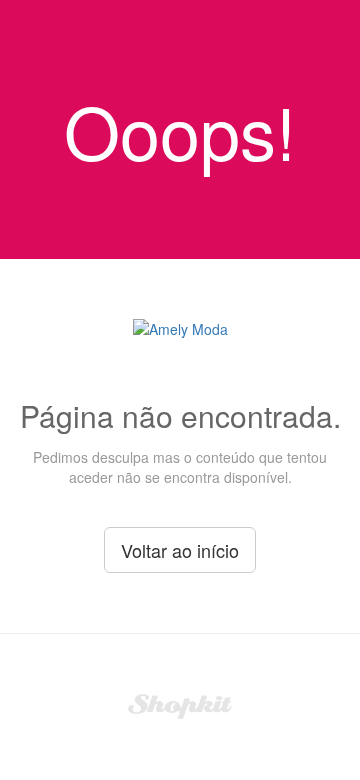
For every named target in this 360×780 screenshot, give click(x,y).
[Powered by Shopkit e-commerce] (180, 704)
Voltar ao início (180, 550)
